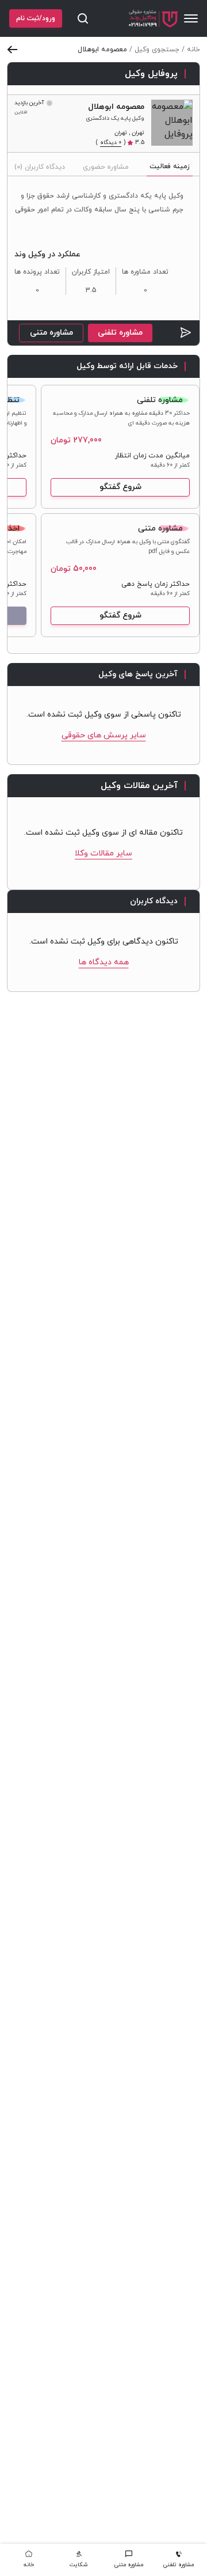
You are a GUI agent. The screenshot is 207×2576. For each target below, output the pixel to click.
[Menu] (191, 18)
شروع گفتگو (120, 487)
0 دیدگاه (111, 143)
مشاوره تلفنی (120, 333)
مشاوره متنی (51, 333)
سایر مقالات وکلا (103, 853)
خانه (193, 50)
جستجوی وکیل (157, 50)
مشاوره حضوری (106, 167)
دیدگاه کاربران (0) (40, 167)
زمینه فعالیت (170, 166)
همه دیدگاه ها (104, 962)
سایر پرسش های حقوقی (104, 735)
